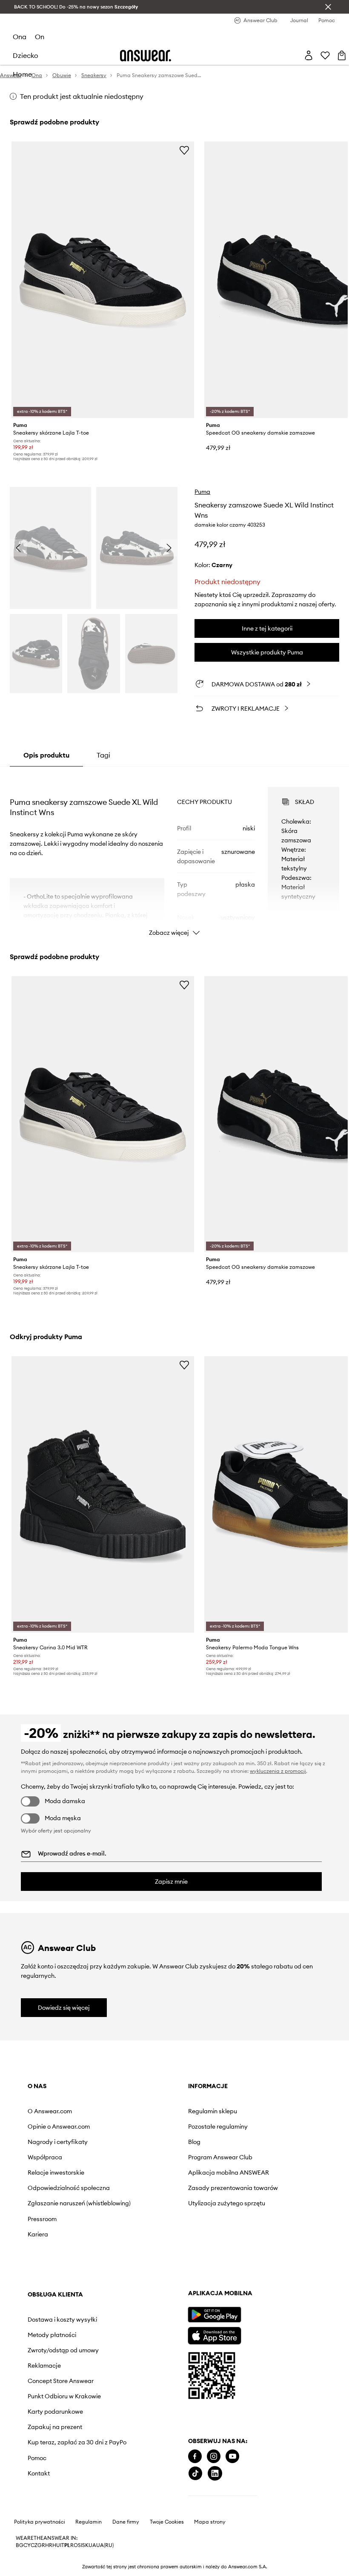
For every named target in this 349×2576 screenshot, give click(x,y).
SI (80, 2545)
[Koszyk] (342, 55)
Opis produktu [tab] (46, 755)
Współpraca (45, 2157)
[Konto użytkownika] (309, 55)
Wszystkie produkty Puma (267, 652)
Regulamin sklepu (213, 2111)
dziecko (26, 55)
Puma (202, 492)
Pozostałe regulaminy (218, 2126)
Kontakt (39, 2473)
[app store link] (214, 2335)
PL (67, 2545)
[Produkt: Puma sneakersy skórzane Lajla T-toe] (103, 280)
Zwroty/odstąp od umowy (63, 2350)
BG (20, 2545)
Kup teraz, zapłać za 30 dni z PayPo (77, 2442)
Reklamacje (44, 2366)
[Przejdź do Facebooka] (195, 2456)
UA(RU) (105, 2545)
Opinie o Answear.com (59, 2126)
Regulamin (89, 2522)
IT (62, 2545)
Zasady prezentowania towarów (233, 2188)
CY (27, 2545)
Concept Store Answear (61, 2381)
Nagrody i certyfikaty (58, 2142)
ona (20, 37)
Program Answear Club (220, 2157)
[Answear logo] (146, 56)
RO (74, 2545)
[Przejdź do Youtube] (232, 2456)
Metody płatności (52, 2335)
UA (92, 2545)
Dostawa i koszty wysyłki (62, 2320)
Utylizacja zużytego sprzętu (227, 2203)
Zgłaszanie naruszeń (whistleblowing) (79, 2203)
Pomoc (37, 2458)
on (40, 37)
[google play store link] (214, 2315)
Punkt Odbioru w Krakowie (64, 2396)
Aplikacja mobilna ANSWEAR (229, 2173)
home (22, 74)
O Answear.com (50, 2111)
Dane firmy (126, 2522)
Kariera (38, 2234)
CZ (34, 2545)
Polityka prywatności (40, 2522)
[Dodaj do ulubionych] (184, 150)
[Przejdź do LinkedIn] (215, 2474)
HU (56, 2545)
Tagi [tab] (103, 755)
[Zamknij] (328, 7)
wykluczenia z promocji (278, 1771)
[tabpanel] (174, 854)
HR (49, 2545)
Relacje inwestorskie (56, 2173)
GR (41, 2545)
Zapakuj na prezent (55, 2427)
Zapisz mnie (171, 1882)
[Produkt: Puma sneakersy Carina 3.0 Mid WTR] (103, 1494)
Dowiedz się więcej (64, 2008)
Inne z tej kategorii (267, 628)
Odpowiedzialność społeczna (69, 2188)
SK (85, 2545)
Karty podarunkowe (55, 2412)
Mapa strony (210, 2522)
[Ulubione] (325, 55)
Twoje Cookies (167, 2522)
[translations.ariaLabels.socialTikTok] (195, 2474)
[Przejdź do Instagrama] (214, 2456)
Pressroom (42, 2219)
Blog (194, 2142)
